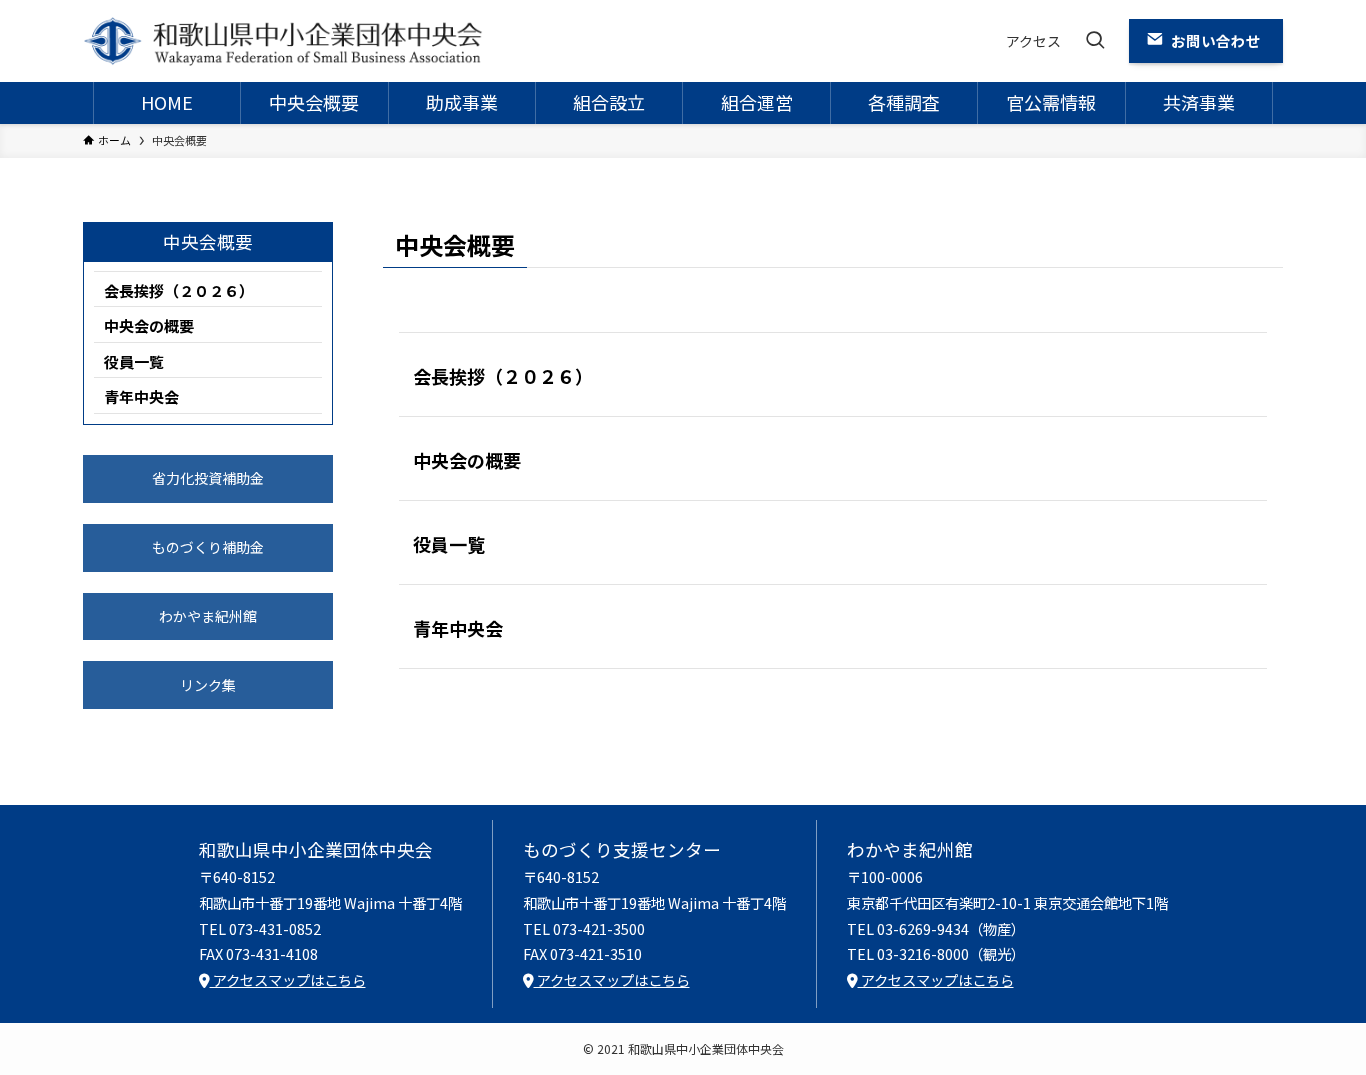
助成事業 (462, 102)
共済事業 (1199, 102)
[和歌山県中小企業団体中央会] (283, 41)
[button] (1095, 41)
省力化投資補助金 (208, 478)
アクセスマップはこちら (288, 979)
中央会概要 (314, 102)
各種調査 (904, 102)
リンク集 (208, 685)
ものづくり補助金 (208, 547)
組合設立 (609, 102)
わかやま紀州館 (208, 616)
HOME (167, 102)
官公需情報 (1051, 102)
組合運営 (757, 102)
